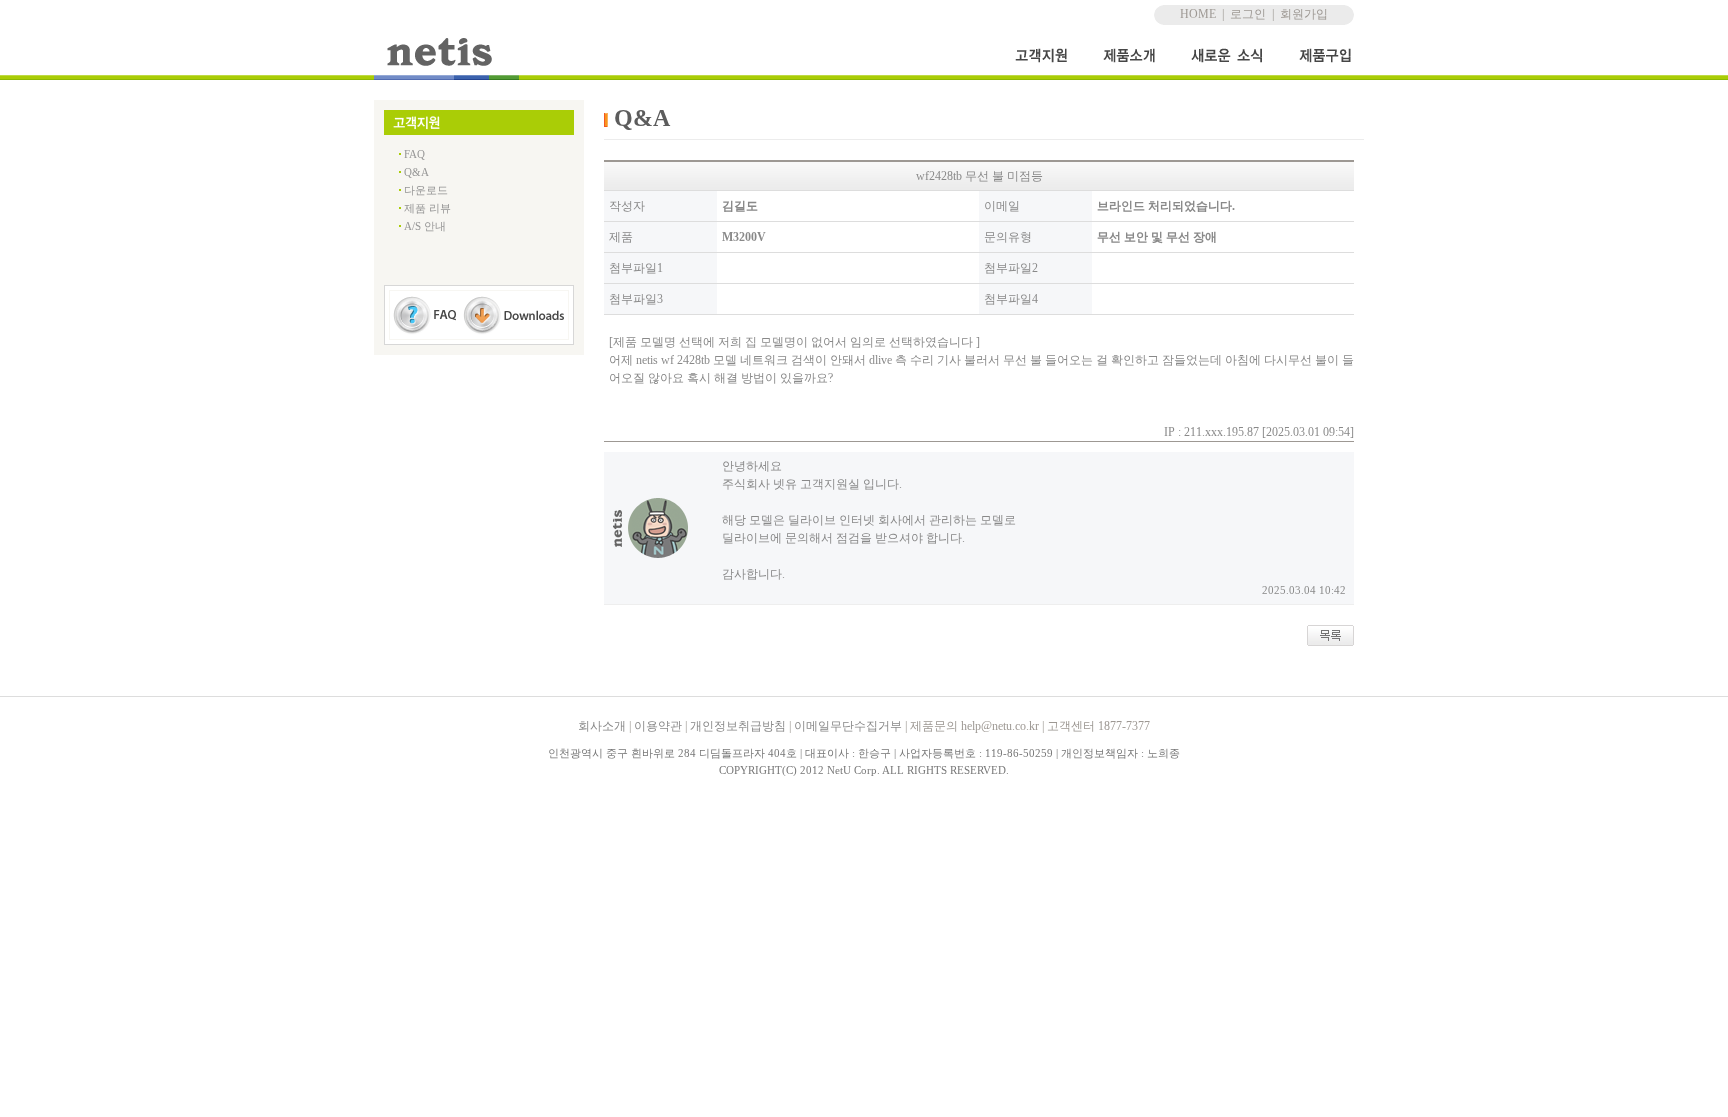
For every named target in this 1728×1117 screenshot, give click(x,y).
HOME (1198, 14)
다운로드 (426, 190)
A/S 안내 (425, 226)
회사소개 (602, 726)
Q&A (416, 172)
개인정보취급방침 (738, 726)
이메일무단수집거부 (848, 726)
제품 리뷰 (427, 208)
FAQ (414, 154)
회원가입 (1304, 14)
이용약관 (658, 726)
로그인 (1248, 14)
